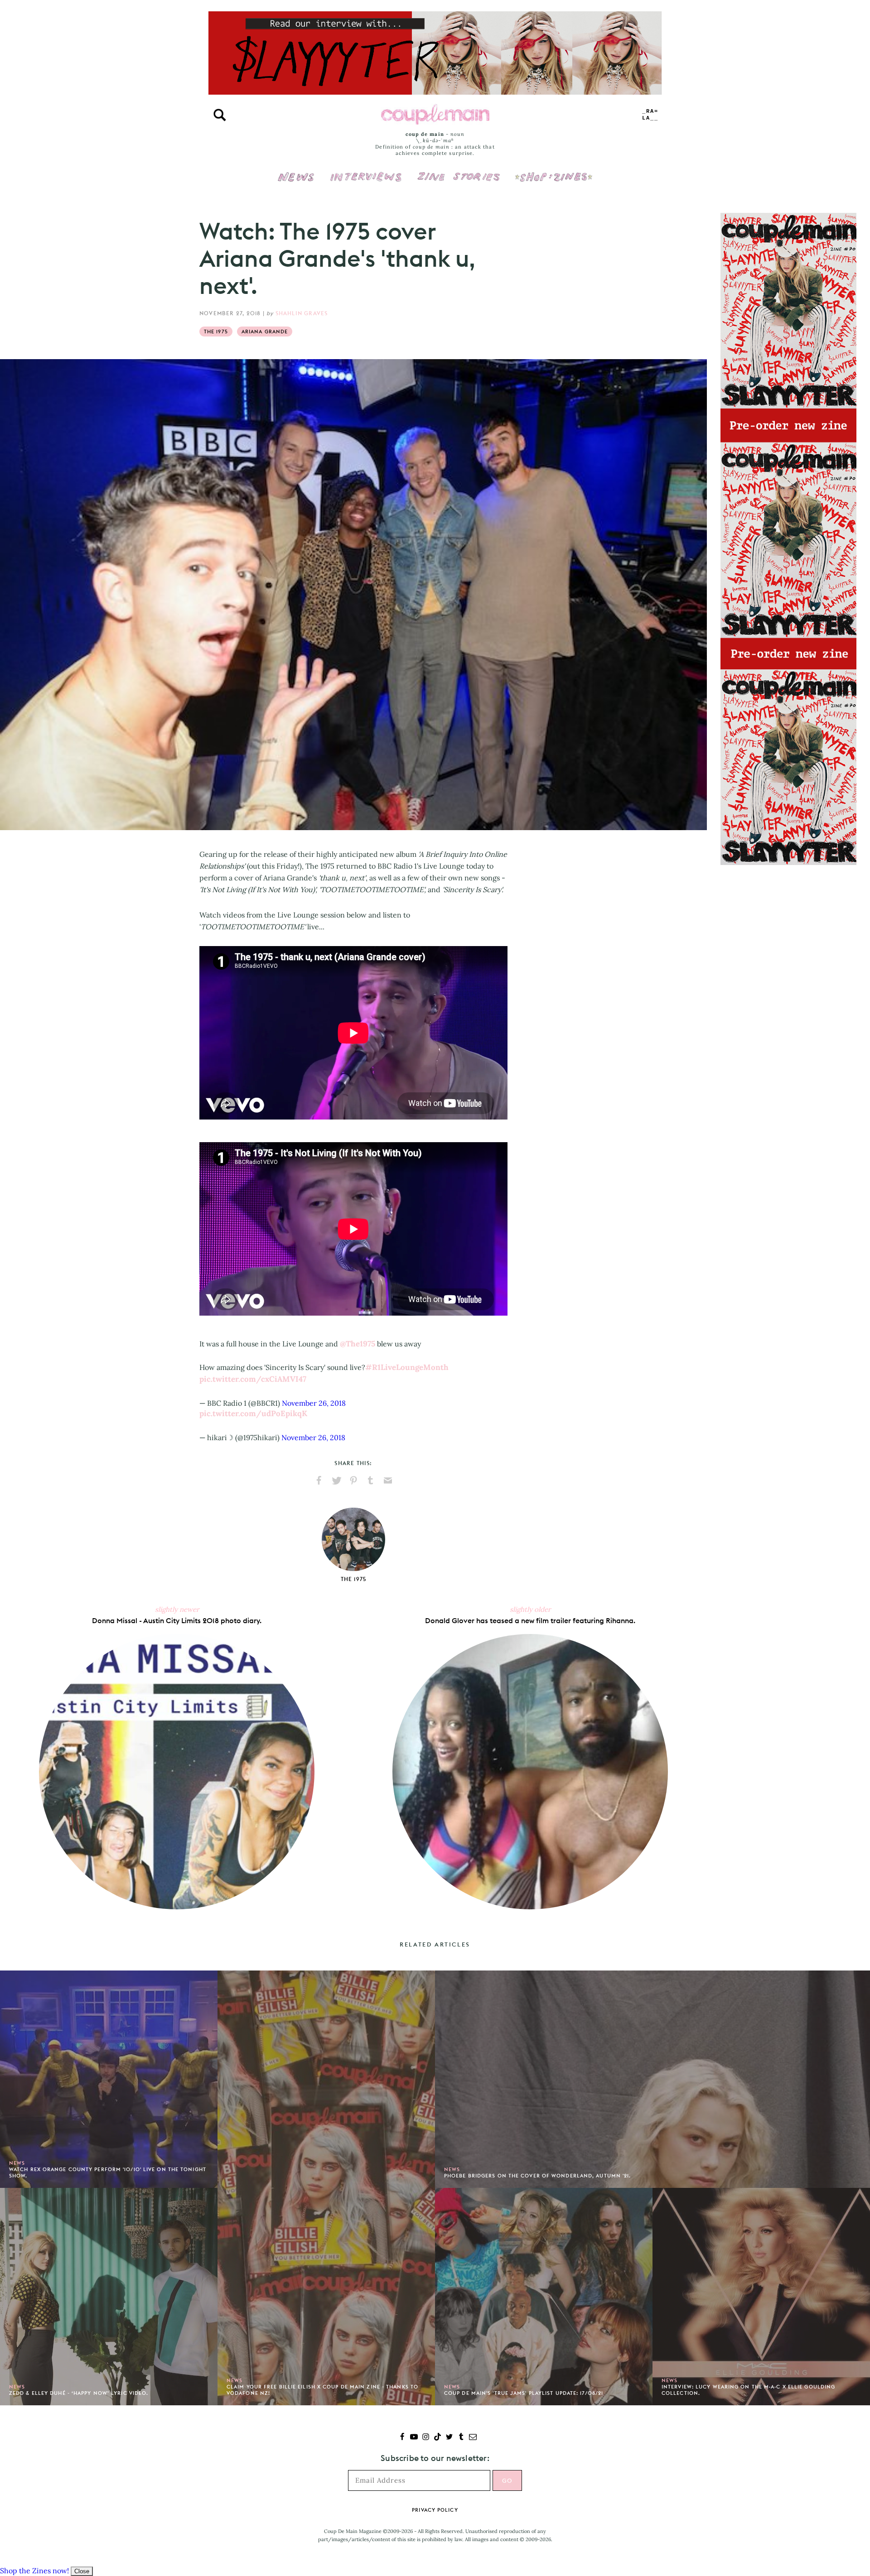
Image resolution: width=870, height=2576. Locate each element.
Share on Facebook (319, 1480)
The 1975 (216, 332)
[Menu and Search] (220, 115)
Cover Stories (459, 171)
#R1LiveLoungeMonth (407, 1367)
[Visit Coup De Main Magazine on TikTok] (437, 2438)
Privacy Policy (435, 2510)
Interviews (366, 171)
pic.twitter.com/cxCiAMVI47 (253, 1379)
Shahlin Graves (302, 313)
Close (82, 2571)
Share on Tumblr (371, 1480)
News (296, 182)
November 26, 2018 (314, 1403)
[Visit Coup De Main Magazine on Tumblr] (461, 2438)
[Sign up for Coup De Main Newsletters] (473, 2438)
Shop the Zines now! (34, 2571)
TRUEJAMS (650, 115)
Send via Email (388, 1480)
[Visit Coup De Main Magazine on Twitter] (449, 2438)
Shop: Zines (553, 171)
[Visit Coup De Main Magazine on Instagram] (426, 2438)
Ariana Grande (265, 332)
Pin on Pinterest (353, 1480)
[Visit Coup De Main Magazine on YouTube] (414, 2438)
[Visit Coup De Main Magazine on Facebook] (402, 2438)
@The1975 (358, 1344)
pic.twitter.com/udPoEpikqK (253, 1413)
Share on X (336, 1480)
